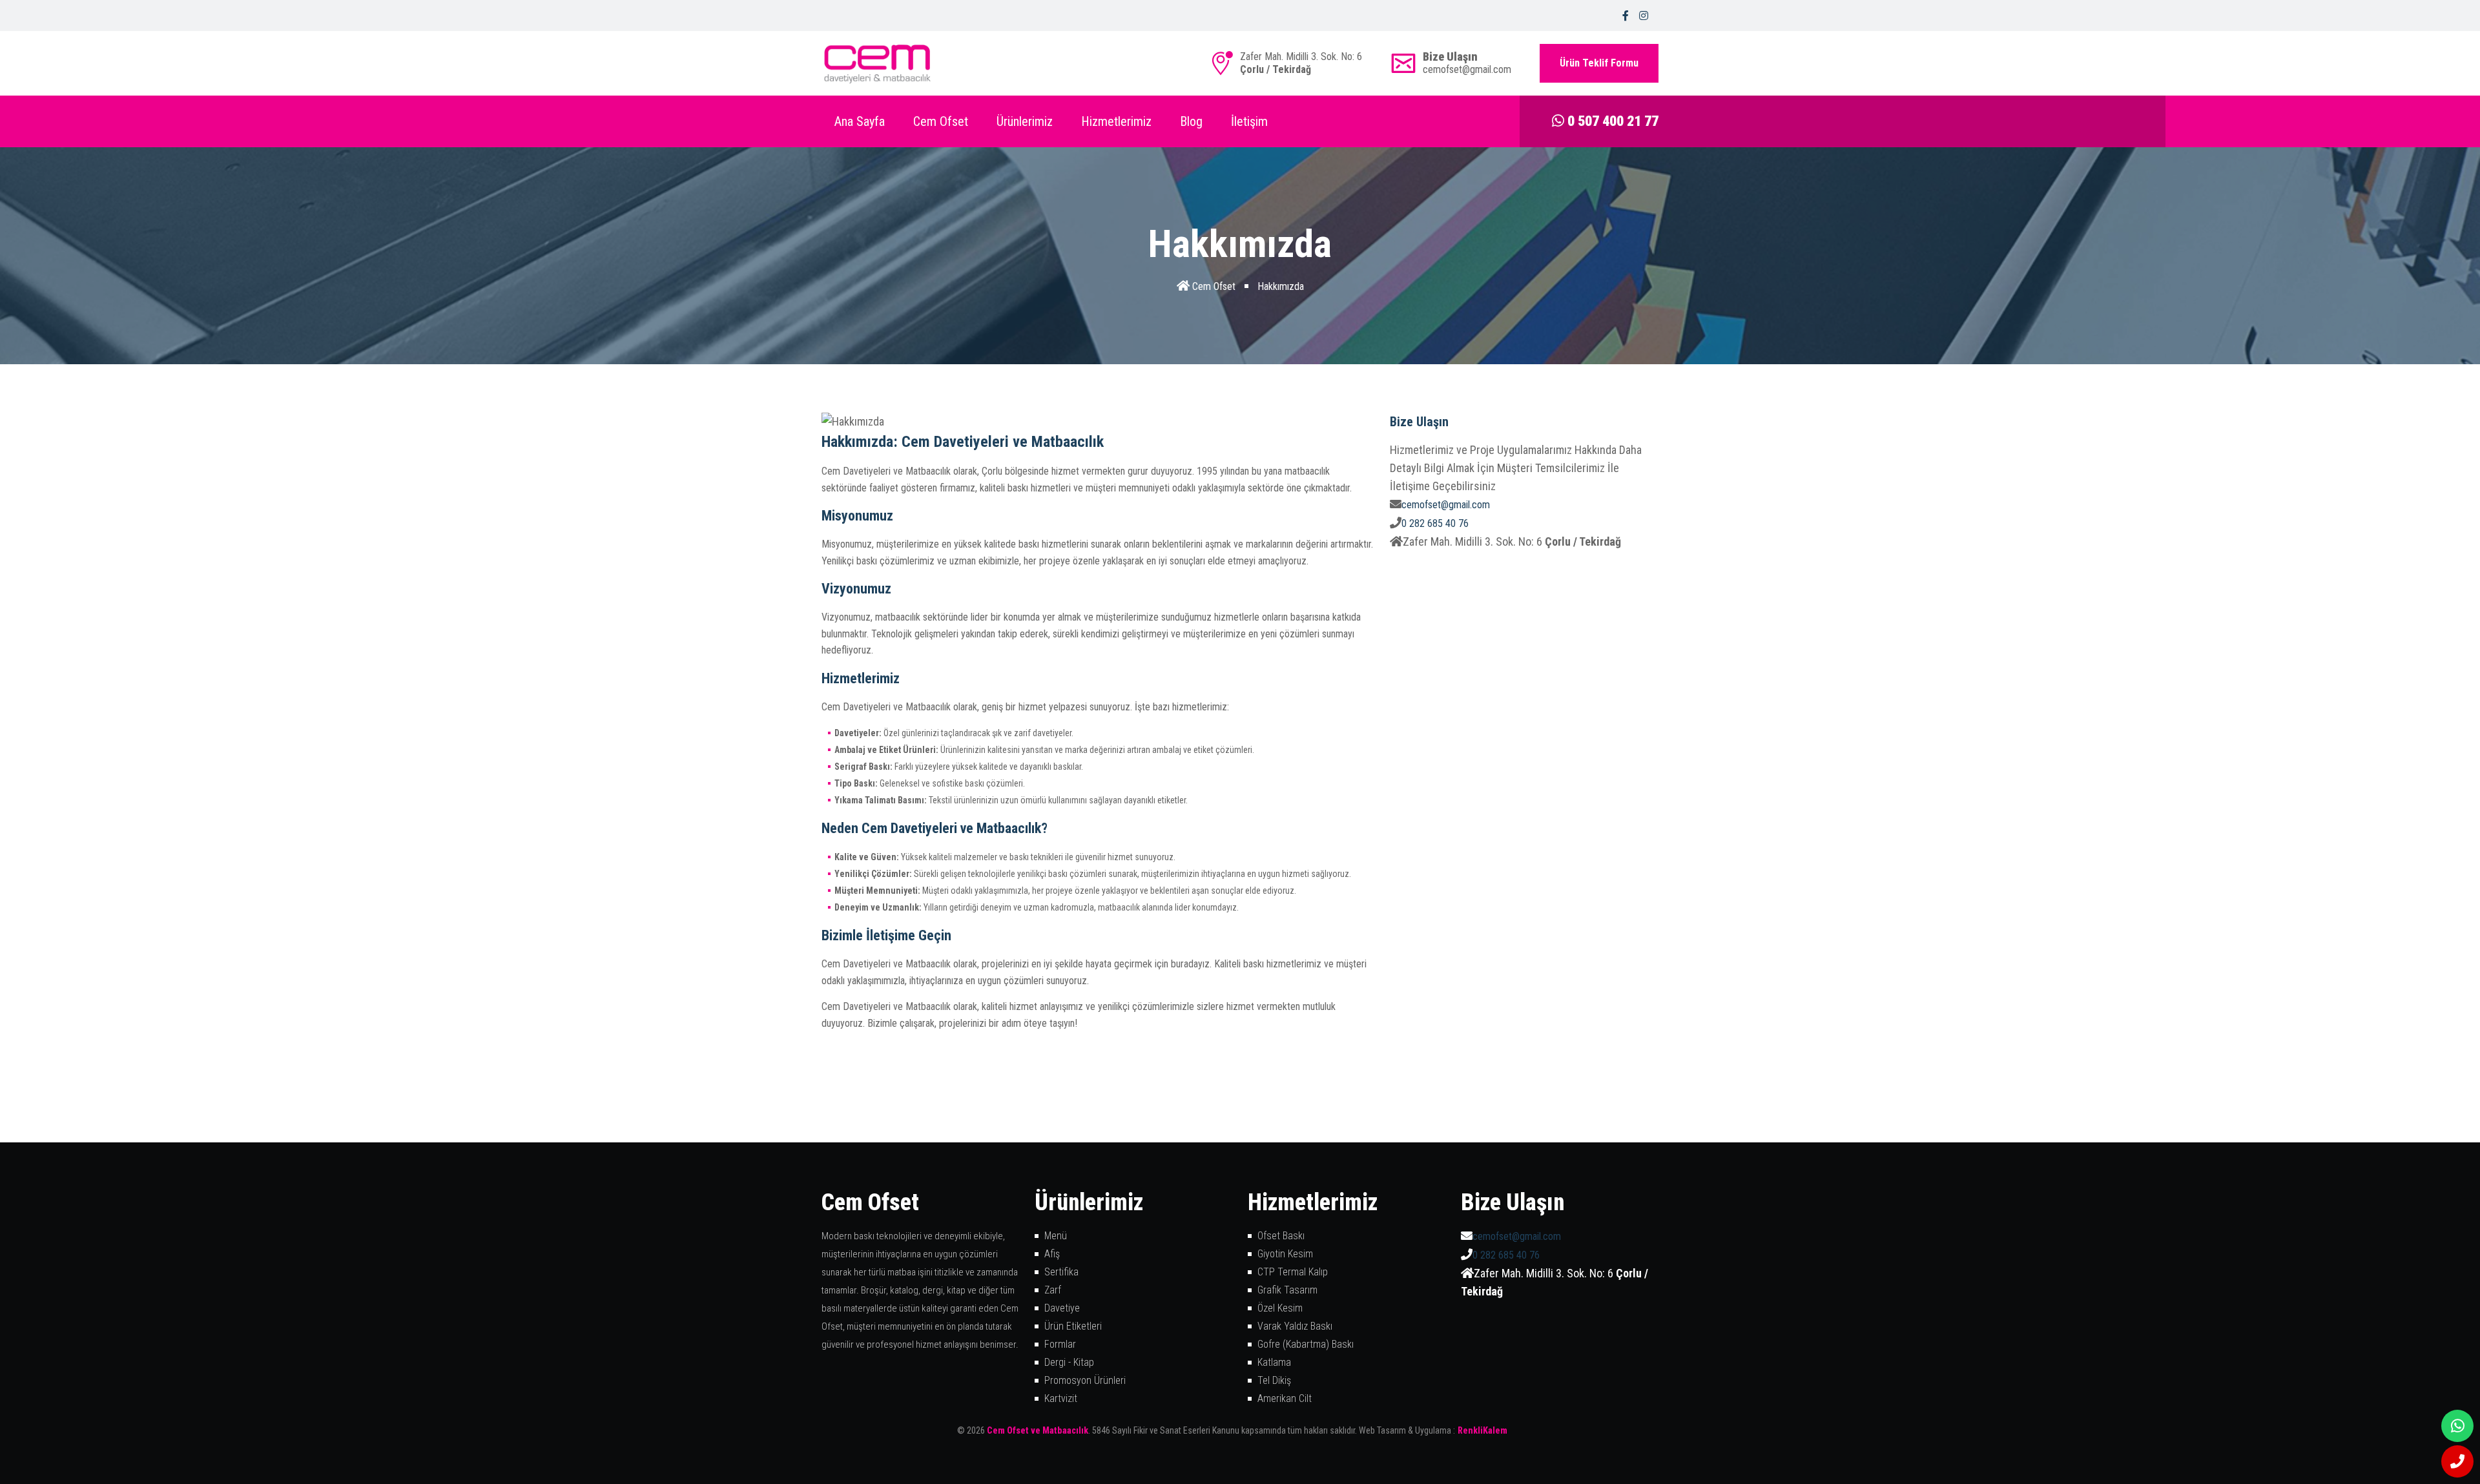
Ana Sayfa (860, 121)
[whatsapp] (2457, 1426)
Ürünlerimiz (1025, 121)
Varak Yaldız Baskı (1295, 1326)
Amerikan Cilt (1285, 1398)
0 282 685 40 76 (1435, 523)
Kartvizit (1061, 1398)
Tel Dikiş (1274, 1380)
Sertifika (1061, 1272)
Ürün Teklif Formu (1599, 63)
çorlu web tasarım (1491, 1430)
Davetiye (1062, 1308)
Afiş (1052, 1254)
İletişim (1249, 121)
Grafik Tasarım (1287, 1290)
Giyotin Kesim (1285, 1254)
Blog (1191, 121)
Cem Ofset (941, 121)
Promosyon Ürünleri (1085, 1380)
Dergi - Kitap (1069, 1362)
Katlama (1274, 1362)
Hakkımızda (1281, 286)
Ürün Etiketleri (1073, 1326)
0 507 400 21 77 (1611, 121)
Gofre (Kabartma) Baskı (1306, 1344)
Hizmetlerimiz (1116, 121)
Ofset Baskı (1281, 1236)
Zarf (1053, 1290)
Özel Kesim (1280, 1308)
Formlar (1060, 1344)
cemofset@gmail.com (1446, 505)
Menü (1056, 1236)
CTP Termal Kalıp (1293, 1272)
